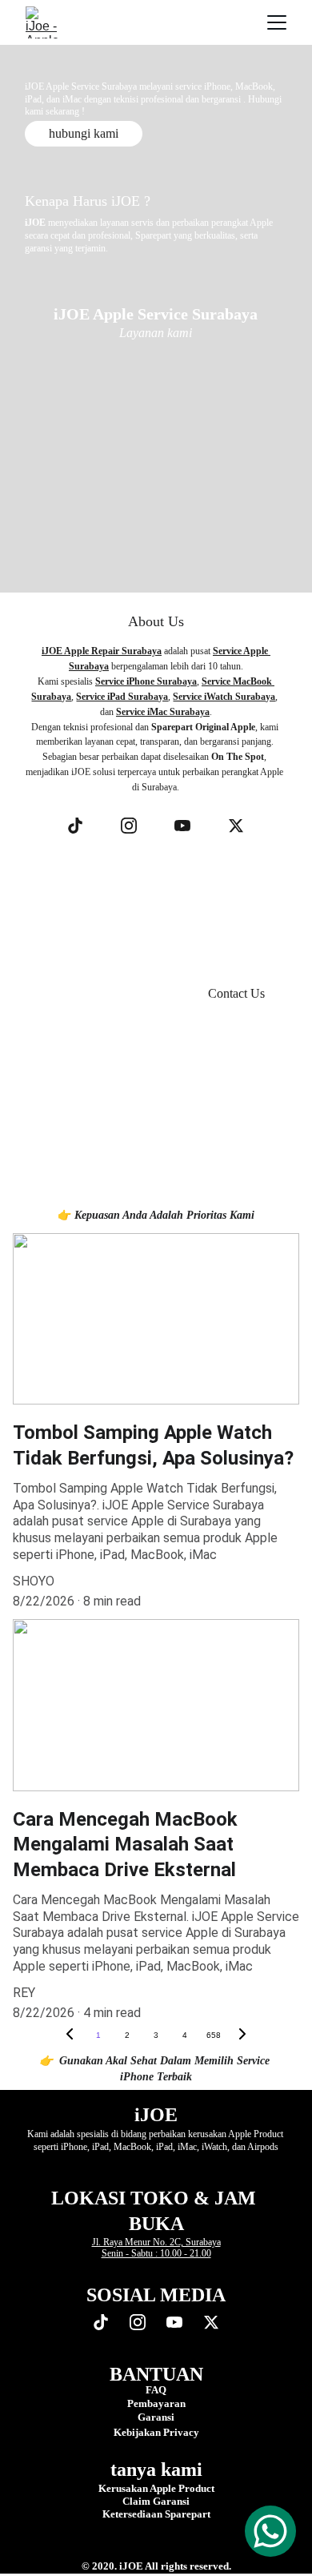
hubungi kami (84, 133)
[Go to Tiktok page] (83, 826)
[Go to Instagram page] (137, 826)
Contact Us (236, 993)
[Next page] (242, 2035)
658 (214, 2035)
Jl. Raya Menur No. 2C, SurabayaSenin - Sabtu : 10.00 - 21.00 (156, 2248)
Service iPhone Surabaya (146, 681)
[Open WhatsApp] (270, 2531)
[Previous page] (70, 2035)
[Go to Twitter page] (236, 826)
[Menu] (277, 22)
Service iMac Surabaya (163, 712)
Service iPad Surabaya (122, 697)
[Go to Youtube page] (190, 826)
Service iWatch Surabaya (224, 697)
